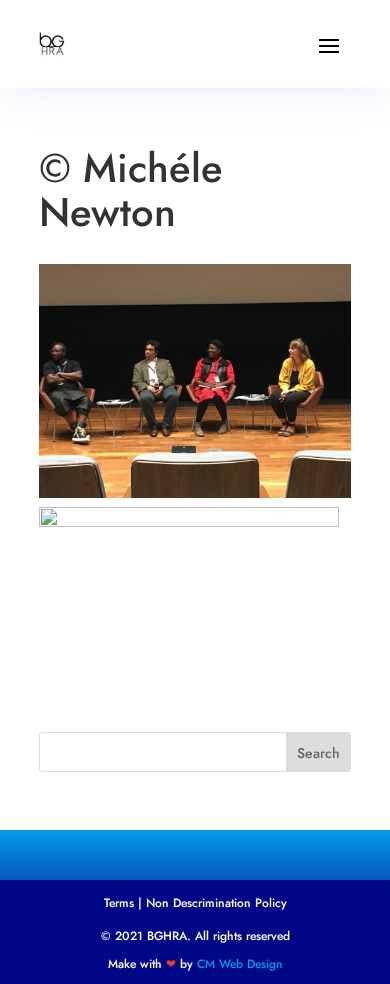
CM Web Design (240, 964)
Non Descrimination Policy (216, 903)
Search (318, 753)
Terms (119, 903)
